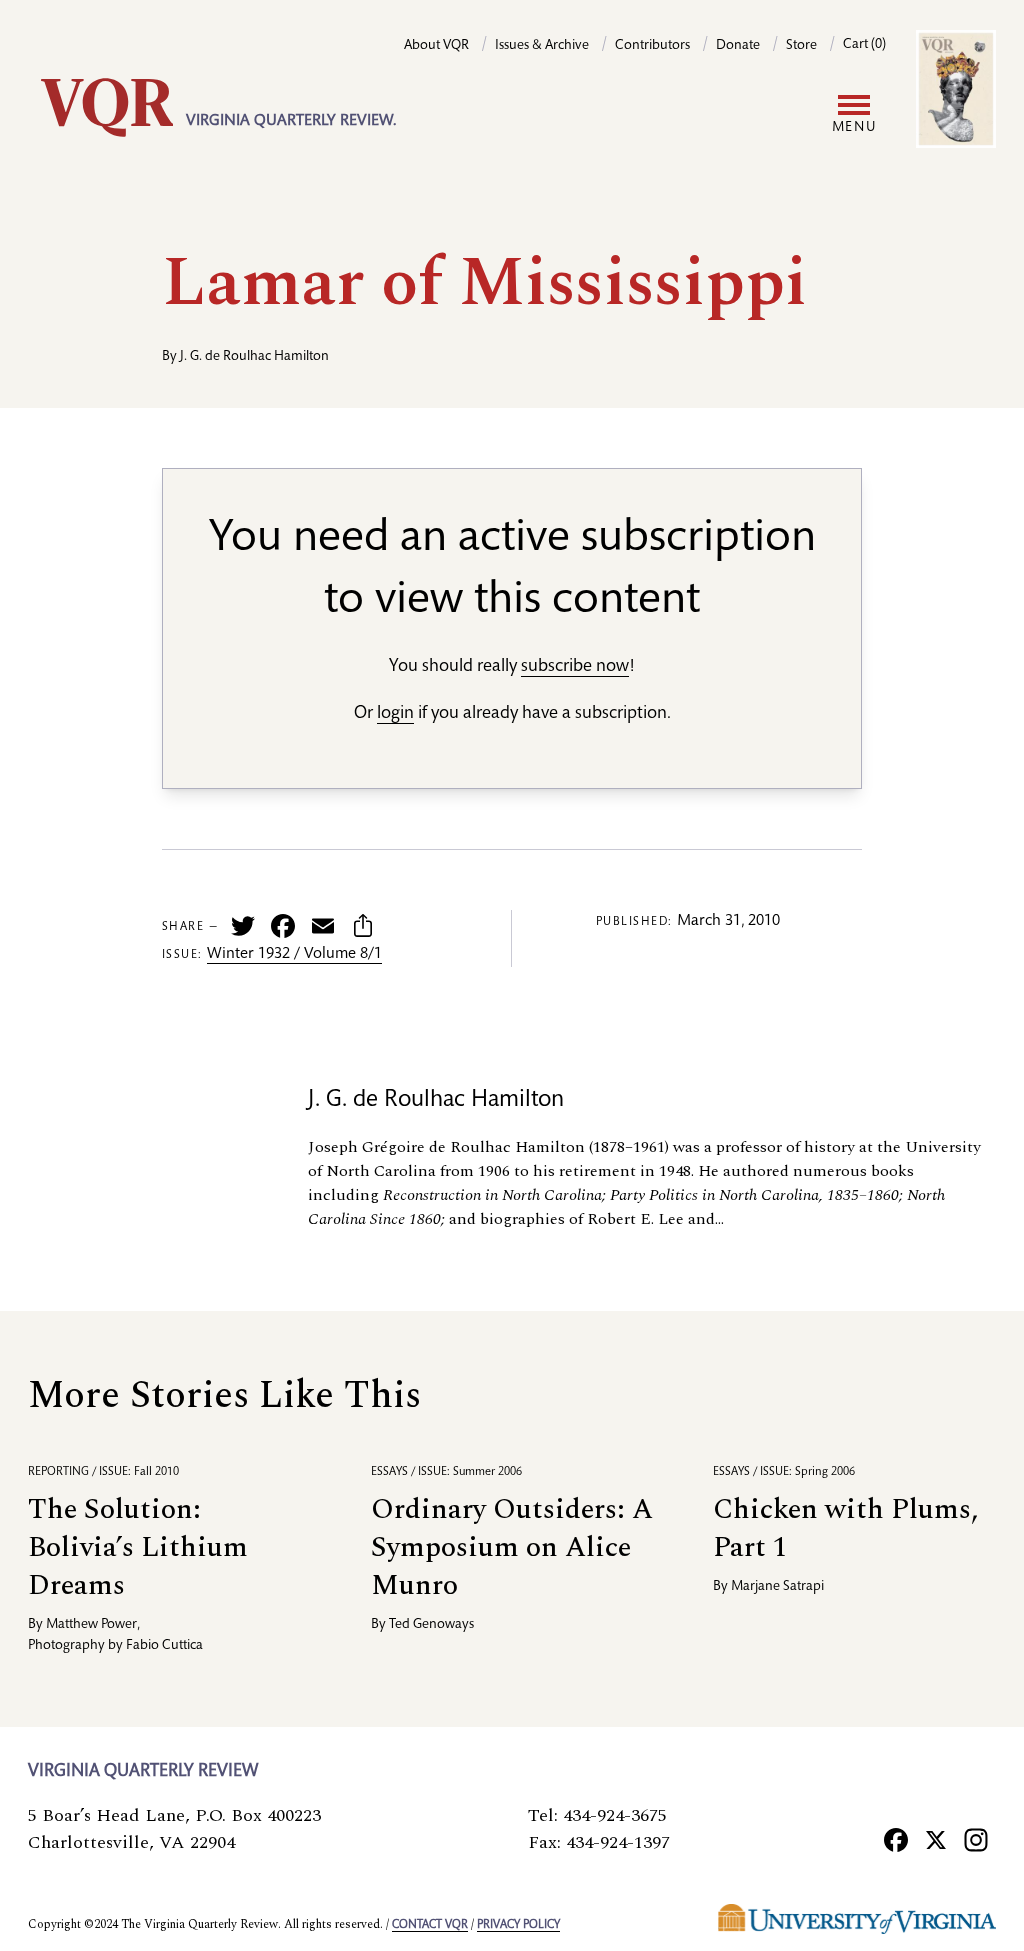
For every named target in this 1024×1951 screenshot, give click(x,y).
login (395, 714)
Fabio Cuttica (164, 1646)
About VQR (436, 46)
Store (801, 46)
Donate (738, 46)
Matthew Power (91, 1625)
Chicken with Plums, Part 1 (845, 1528)
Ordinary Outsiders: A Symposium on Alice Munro (512, 1547)
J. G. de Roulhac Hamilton (254, 357)
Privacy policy (518, 1925)
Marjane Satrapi (777, 1587)
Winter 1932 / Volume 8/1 (294, 955)
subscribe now (575, 667)
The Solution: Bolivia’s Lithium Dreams (138, 1547)
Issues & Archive (542, 46)
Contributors (652, 46)
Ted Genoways (431, 1625)
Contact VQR (430, 1925)
